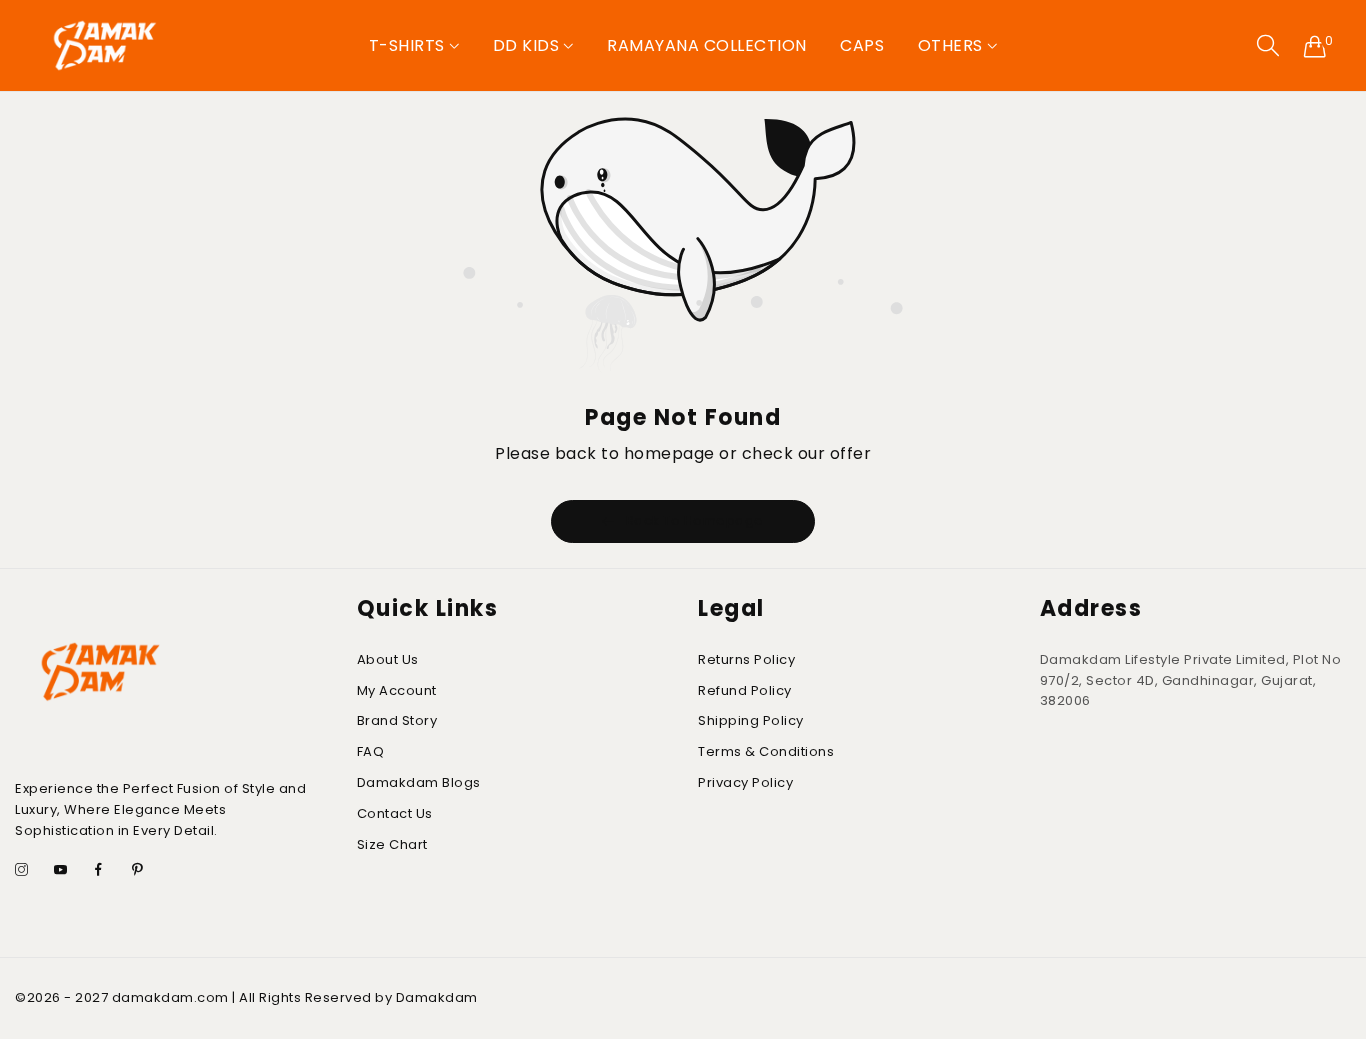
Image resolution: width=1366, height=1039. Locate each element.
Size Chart (392, 844)
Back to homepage (695, 520)
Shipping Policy (751, 720)
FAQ (371, 751)
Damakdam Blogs (419, 782)
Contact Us (395, 813)
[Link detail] (22, 871)
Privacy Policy (745, 782)
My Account (397, 690)
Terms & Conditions (766, 751)
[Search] (1268, 46)
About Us (388, 659)
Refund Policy (745, 690)
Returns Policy (746, 659)
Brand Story (397, 720)
